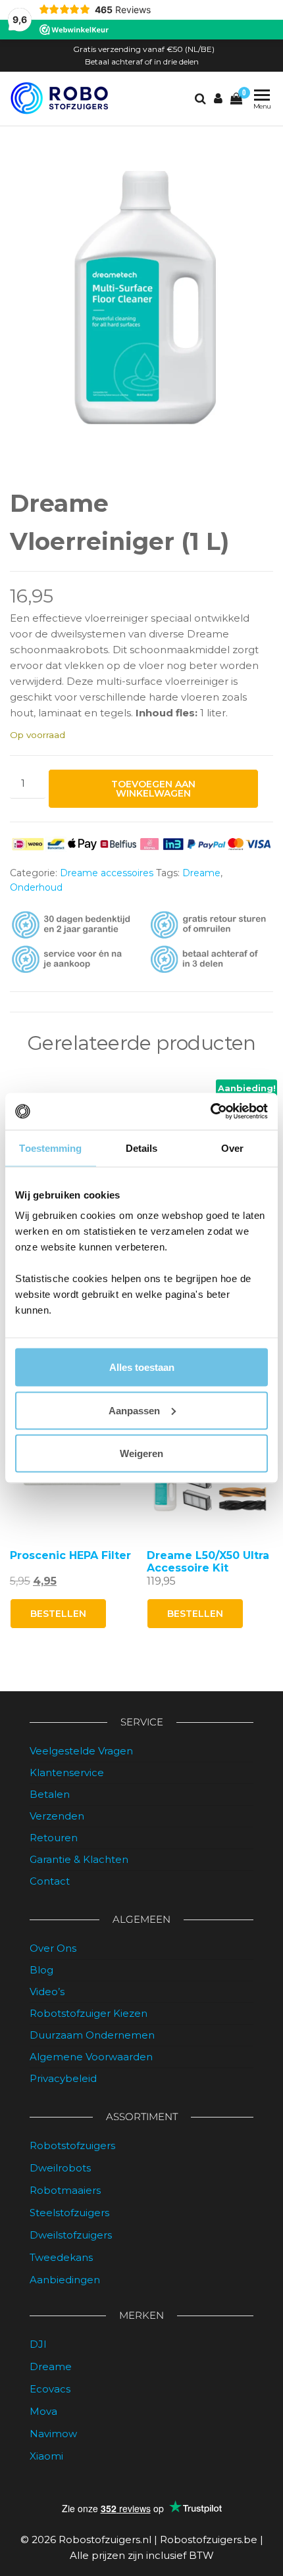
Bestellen (58, 1614)
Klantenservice (67, 1772)
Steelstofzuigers (69, 2213)
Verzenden (57, 1816)
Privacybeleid (63, 2078)
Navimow (53, 2434)
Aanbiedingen (65, 2280)
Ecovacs (50, 2389)
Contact (50, 1881)
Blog (41, 1970)
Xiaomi (46, 2456)
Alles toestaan (142, 1367)
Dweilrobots (60, 2168)
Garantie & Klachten (79, 1859)
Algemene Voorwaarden (91, 2057)
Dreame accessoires (107, 873)
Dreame (201, 873)
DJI (38, 2344)
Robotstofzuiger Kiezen (89, 2013)
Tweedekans (61, 2257)
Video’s (47, 1992)
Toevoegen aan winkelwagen (153, 789)
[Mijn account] (218, 99)
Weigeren (141, 1453)
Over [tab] (232, 1148)
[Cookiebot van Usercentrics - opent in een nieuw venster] (210, 1112)
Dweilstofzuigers (71, 2235)
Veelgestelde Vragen (81, 1751)
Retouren (54, 1838)
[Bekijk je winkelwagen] (236, 99)
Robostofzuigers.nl (105, 2539)
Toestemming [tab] (50, 1148)
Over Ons (53, 1948)
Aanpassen (134, 1410)
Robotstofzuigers (72, 2145)
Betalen (50, 1794)
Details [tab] (142, 1148)
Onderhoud (36, 887)
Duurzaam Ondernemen (92, 2035)
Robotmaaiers (65, 2190)
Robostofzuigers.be (209, 2539)
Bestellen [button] (195, 1614)
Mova (43, 2411)
